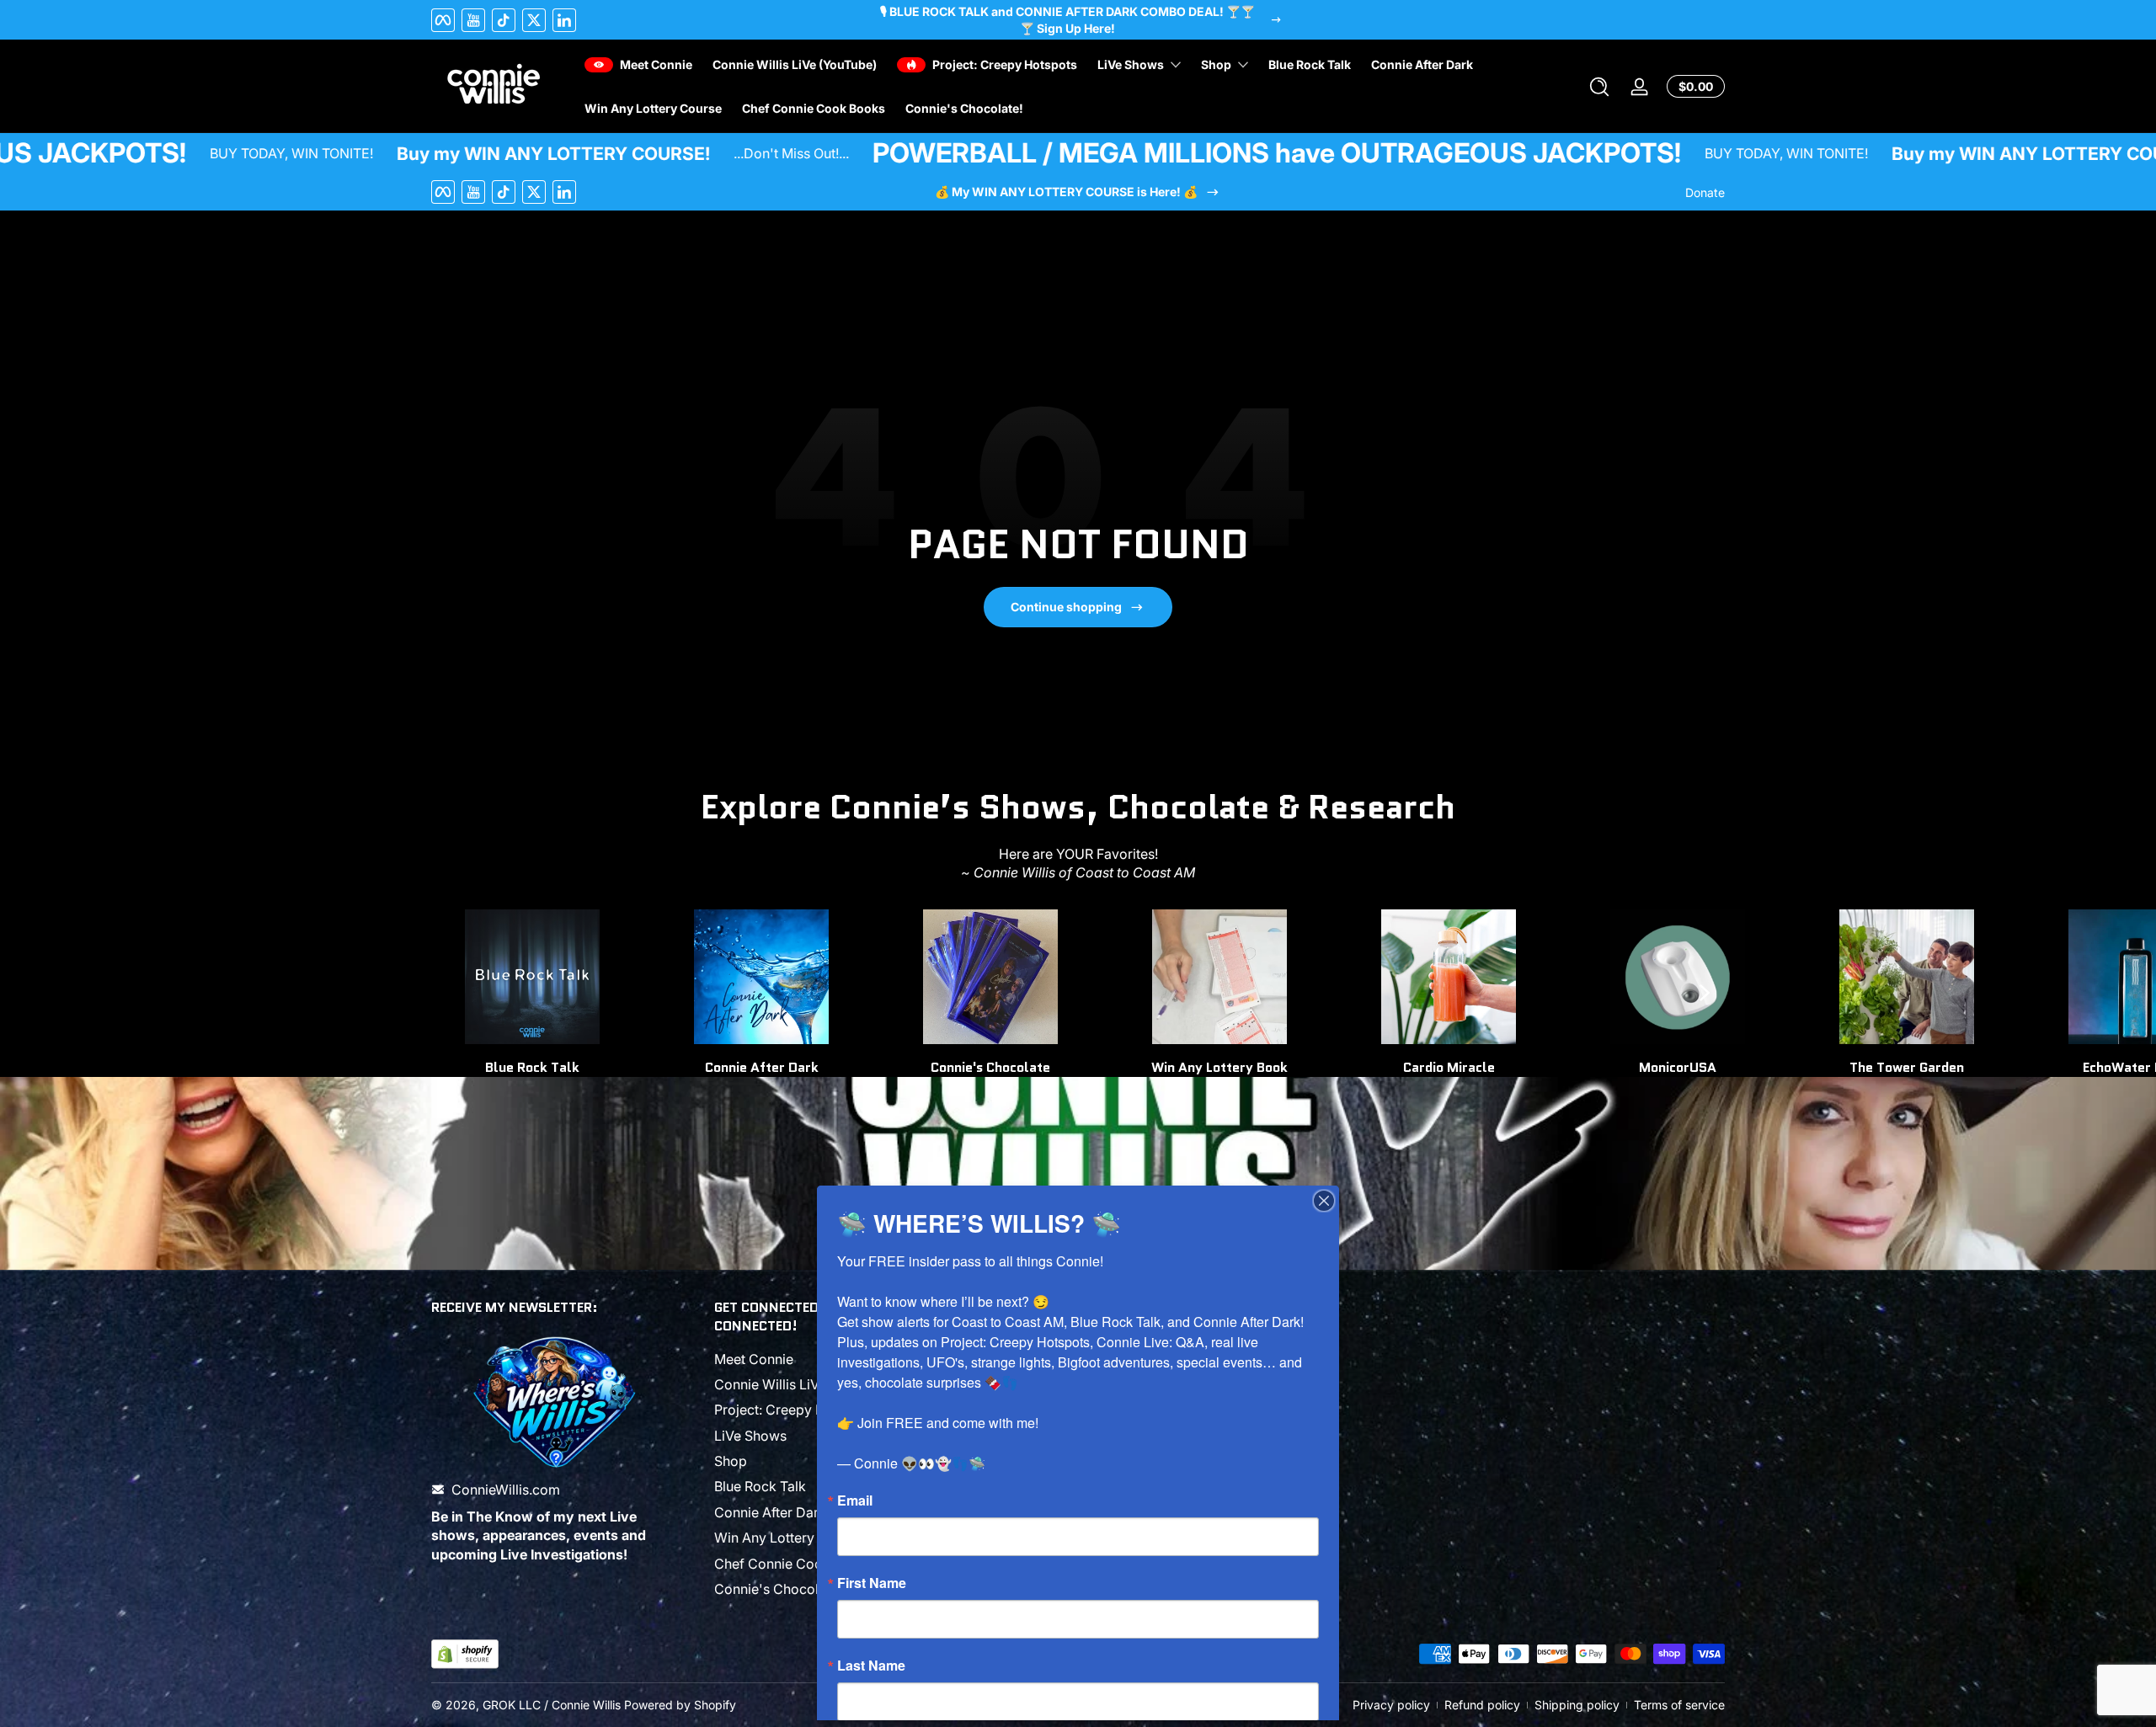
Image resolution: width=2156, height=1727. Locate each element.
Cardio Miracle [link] (1449, 1067)
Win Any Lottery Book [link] (1219, 1067)
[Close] (1324, 1201)
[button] (1599, 87)
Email (855, 1500)
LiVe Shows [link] (1131, 64)
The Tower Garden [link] (1907, 1067)
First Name (872, 1583)
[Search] (1599, 87)
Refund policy (1482, 1705)
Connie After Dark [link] (762, 1067)
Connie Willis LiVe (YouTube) (804, 1384)
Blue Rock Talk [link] (532, 1067)
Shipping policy (1577, 1705)
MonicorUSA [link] (1678, 1067)
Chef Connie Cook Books (794, 1564)
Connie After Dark (770, 1512)
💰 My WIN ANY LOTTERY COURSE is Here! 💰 (1066, 192)
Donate (1705, 192)
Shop (731, 1461)
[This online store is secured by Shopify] (465, 1654)
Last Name (871, 1666)
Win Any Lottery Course (789, 1538)
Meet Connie (754, 1359)
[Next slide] (1705, 993)
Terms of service (1679, 1705)
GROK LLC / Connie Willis (552, 1705)
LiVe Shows (750, 1436)
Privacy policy (1391, 1705)
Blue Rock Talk (760, 1486)
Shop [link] (1216, 64)
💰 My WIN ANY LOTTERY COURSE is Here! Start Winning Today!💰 (1067, 20)
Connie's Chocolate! (778, 1589)
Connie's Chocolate (990, 1067)
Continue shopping (1066, 607)
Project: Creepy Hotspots (793, 1410)
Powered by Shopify (680, 1705)
